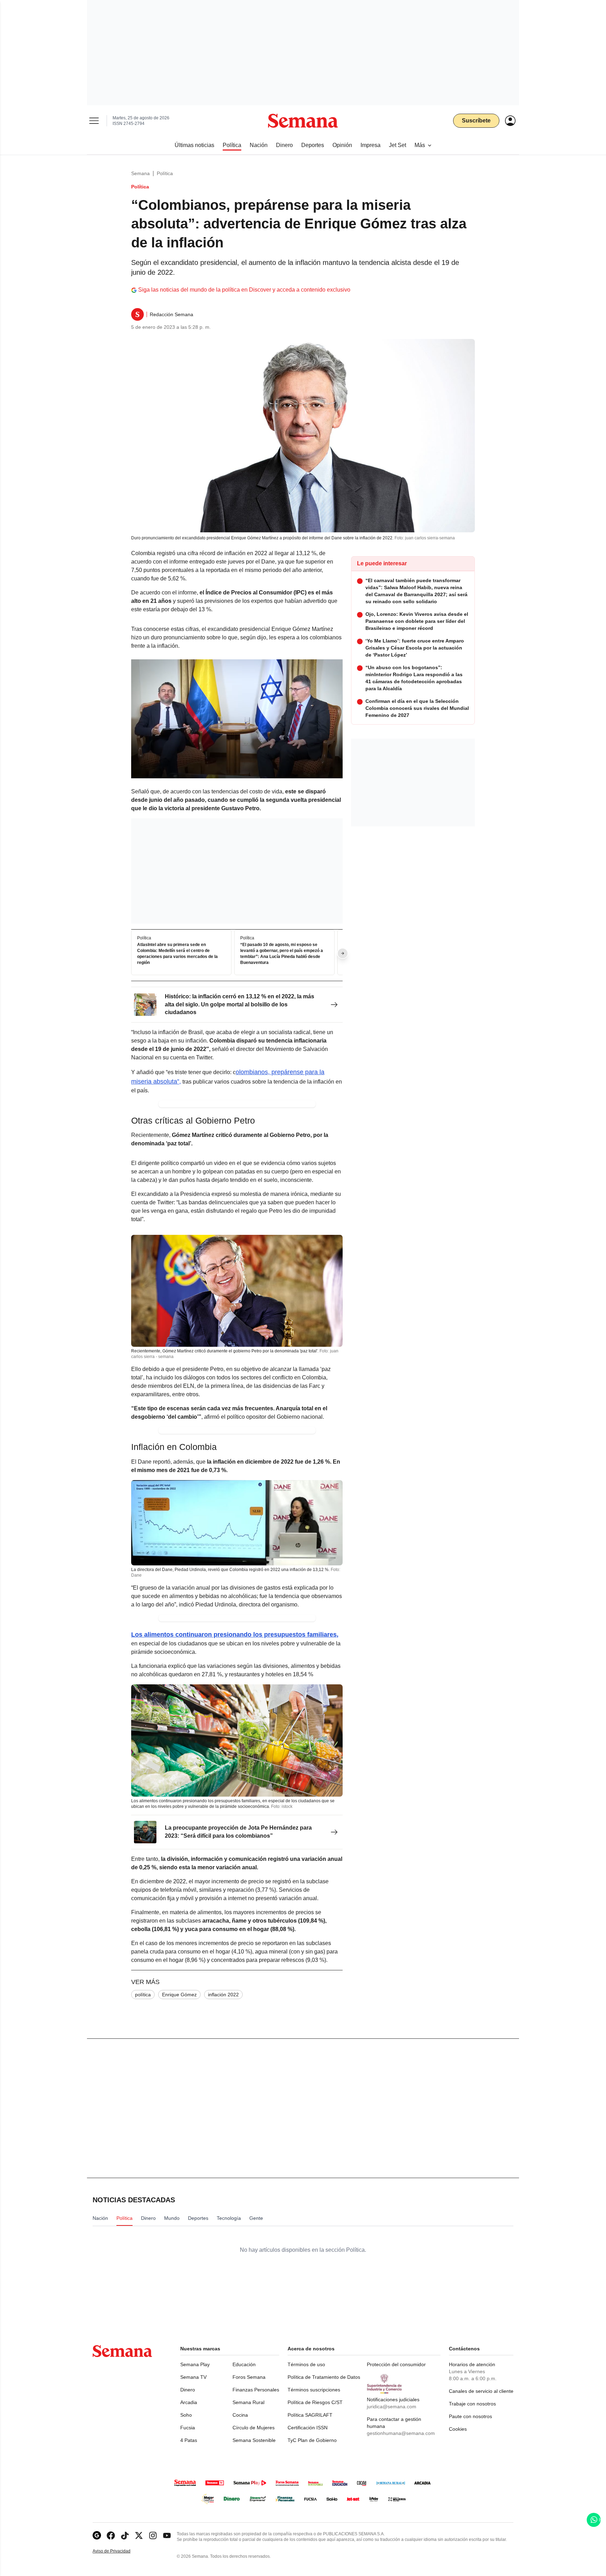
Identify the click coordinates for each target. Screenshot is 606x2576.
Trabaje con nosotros (472, 2404)
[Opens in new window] (111, 2535)
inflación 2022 (223, 1995)
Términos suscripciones (314, 2390)
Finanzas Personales (256, 2390)
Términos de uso (306, 2364)
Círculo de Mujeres (254, 2428)
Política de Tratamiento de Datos (324, 2377)
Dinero (188, 2390)
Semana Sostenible (254, 2440)
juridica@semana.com (392, 2407)
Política (165, 173)
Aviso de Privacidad (119, 2551)
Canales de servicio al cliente (481, 2391)
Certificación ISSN (308, 2428)
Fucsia (188, 2428)
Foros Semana (249, 2377)
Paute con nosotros (470, 2416)
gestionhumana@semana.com (401, 2433)
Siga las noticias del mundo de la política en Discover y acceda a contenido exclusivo (244, 290)
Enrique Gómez (179, 1995)
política (143, 1995)
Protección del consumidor (396, 2364)
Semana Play (195, 2364)
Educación (244, 2364)
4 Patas (189, 2440)
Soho (186, 2415)
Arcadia (189, 2402)
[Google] (97, 2535)
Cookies (458, 2429)
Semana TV (193, 2377)
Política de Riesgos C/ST (315, 2402)
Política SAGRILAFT (310, 2415)
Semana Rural (248, 2402)
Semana (140, 173)
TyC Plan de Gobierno (312, 2440)
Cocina (240, 2415)
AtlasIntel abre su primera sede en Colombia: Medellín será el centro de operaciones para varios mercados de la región (177, 954)
